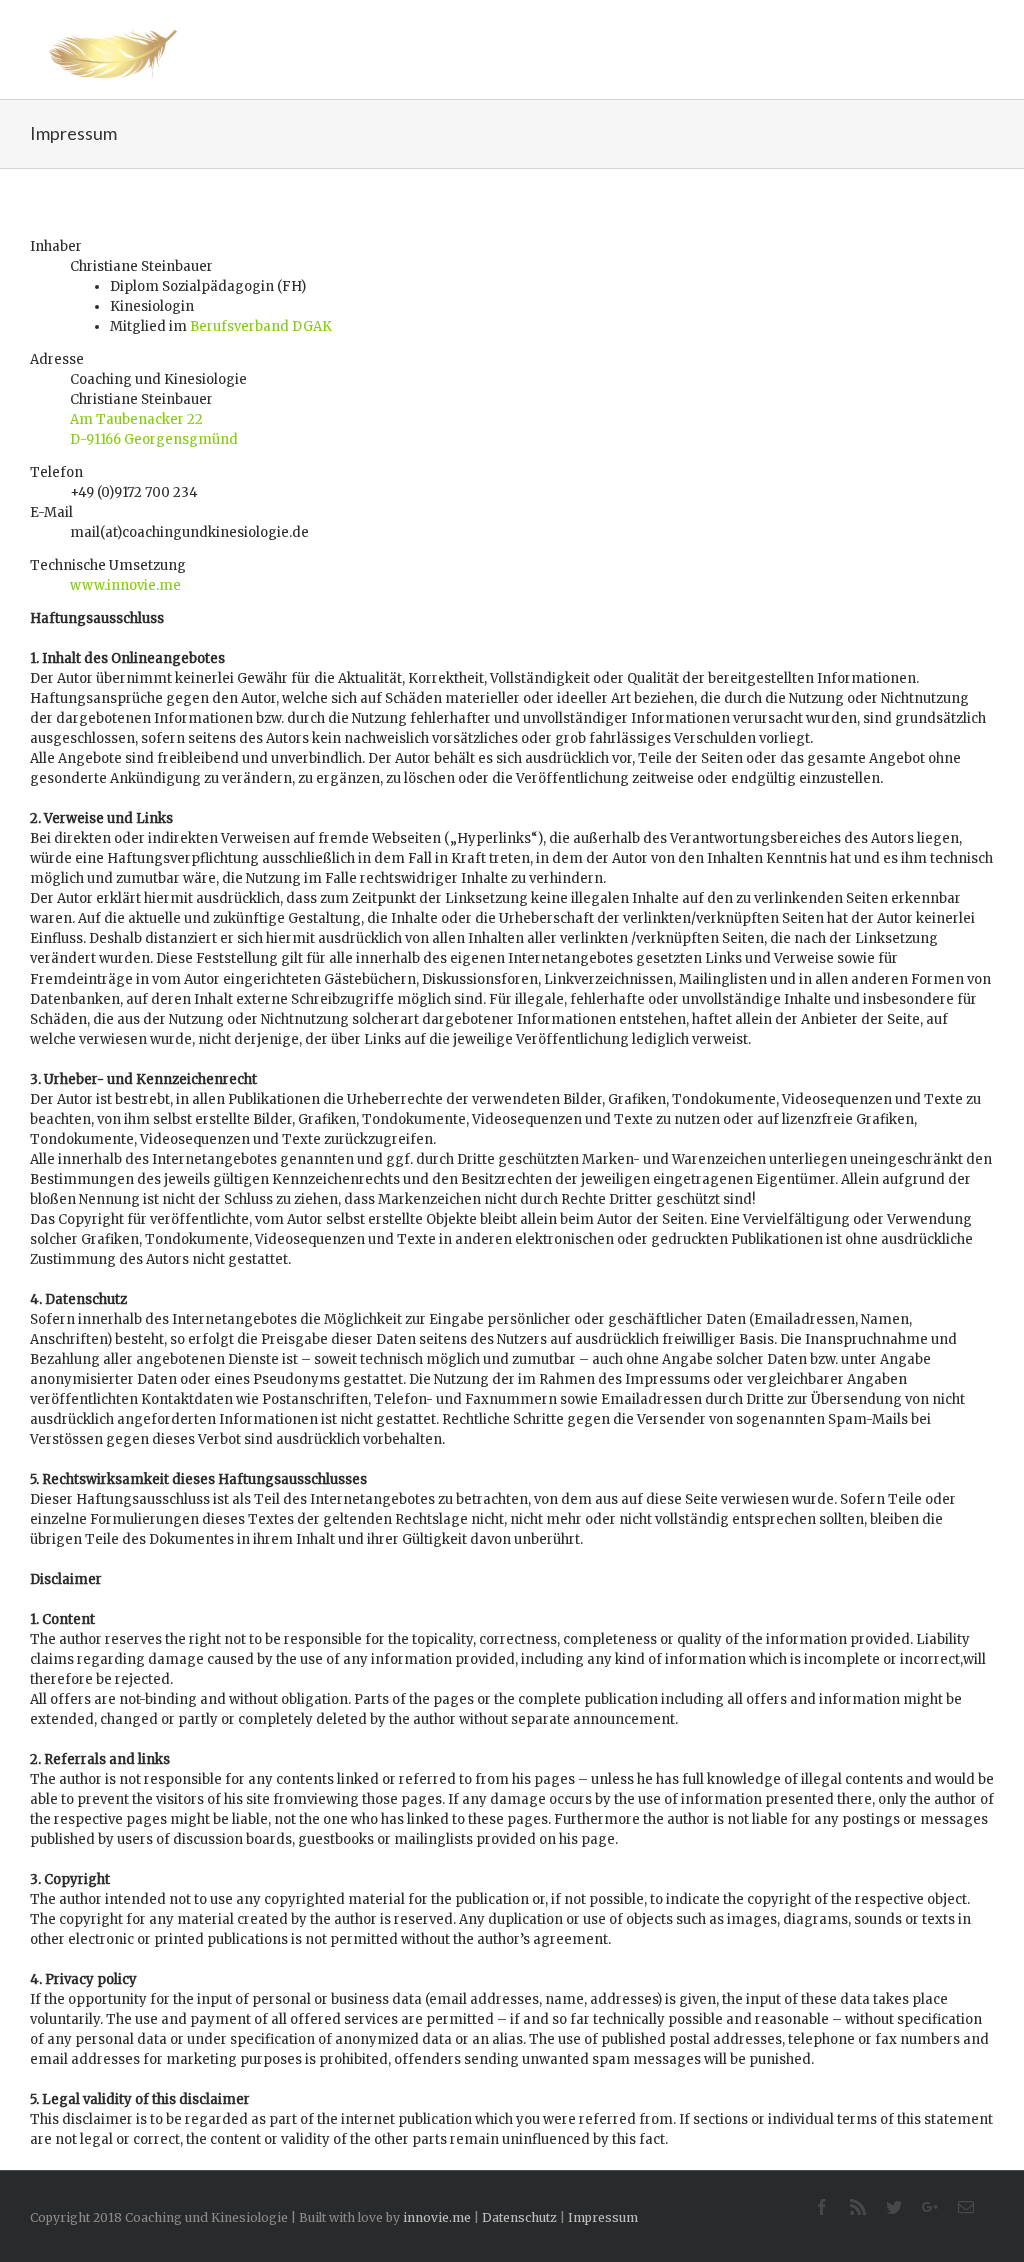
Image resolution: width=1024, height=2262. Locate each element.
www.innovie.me (125, 585)
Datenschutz (519, 2217)
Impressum (603, 2217)
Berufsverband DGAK (261, 326)
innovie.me (437, 2217)
